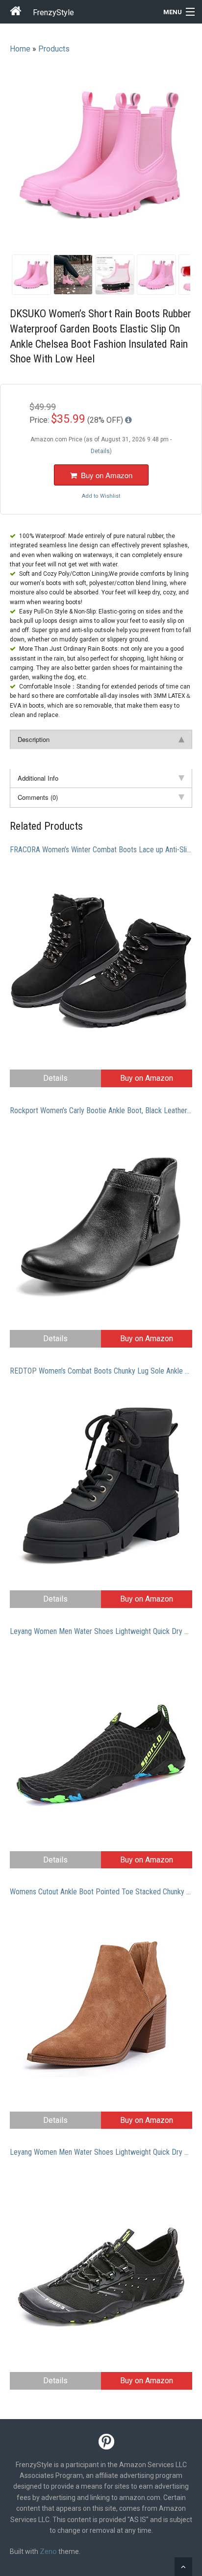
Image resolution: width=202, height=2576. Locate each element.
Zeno (48, 2551)
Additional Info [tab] (38, 778)
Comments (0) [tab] (38, 797)
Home (20, 49)
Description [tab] (34, 739)
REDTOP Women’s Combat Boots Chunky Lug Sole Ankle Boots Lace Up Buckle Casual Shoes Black (101, 1371)
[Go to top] (183, 2567)
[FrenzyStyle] (16, 13)
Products (54, 49)
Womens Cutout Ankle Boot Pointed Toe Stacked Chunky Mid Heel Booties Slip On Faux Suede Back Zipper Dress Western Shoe (101, 1892)
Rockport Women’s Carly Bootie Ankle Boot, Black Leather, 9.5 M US (101, 1110)
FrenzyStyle (53, 13)
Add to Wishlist (101, 496)
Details (55, 1078)
